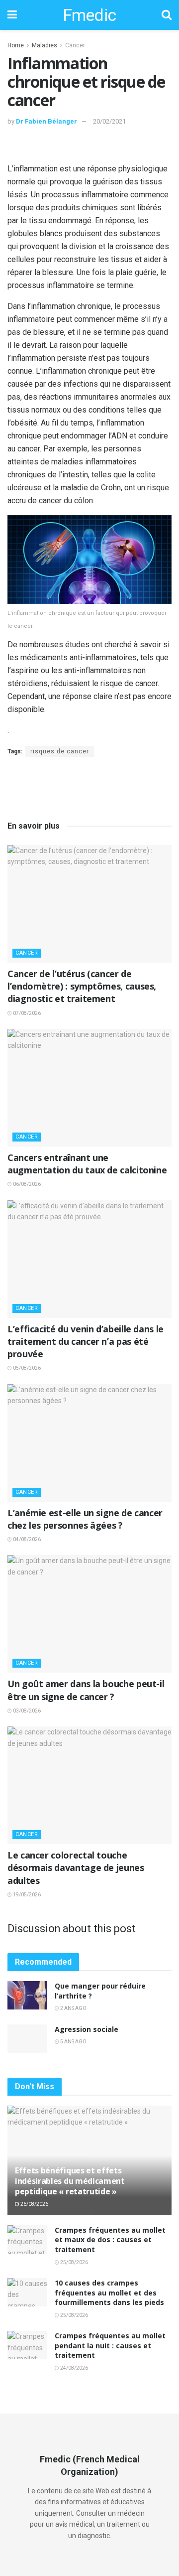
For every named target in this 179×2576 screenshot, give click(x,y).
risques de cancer (60, 751)
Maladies (45, 45)
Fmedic (89, 15)
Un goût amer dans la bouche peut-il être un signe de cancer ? (86, 1690)
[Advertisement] (89, 147)
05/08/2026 (26, 1368)
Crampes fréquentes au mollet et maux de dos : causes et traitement (110, 2240)
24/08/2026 (74, 2368)
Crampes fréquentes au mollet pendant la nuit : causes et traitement (110, 2345)
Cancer (75, 45)
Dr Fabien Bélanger (46, 121)
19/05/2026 (26, 1895)
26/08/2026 (34, 2204)
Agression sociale (87, 2029)
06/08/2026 (26, 1184)
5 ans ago (73, 2042)
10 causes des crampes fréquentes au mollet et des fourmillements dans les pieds (109, 2292)
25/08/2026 (74, 2262)
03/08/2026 (26, 1711)
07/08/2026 (26, 1013)
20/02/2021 (109, 121)
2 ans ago (73, 2008)
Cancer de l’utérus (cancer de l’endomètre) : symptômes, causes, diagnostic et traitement (82, 986)
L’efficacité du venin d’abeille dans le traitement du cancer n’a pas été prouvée (86, 1341)
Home (16, 45)
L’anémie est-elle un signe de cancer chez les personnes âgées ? (85, 1519)
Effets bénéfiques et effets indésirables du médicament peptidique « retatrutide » (70, 2181)
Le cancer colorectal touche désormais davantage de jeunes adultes (76, 1867)
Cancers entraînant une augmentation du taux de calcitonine (87, 1164)
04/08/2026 (26, 1539)
